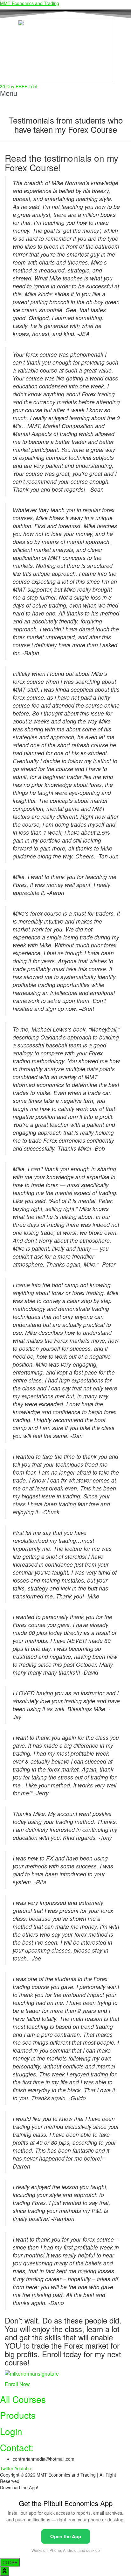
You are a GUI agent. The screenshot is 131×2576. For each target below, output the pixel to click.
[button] (65, 93)
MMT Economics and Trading (30, 3)
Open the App (66, 2536)
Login (11, 2431)
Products (18, 2415)
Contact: (17, 2447)
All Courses (23, 2399)
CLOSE (10, 2562)
